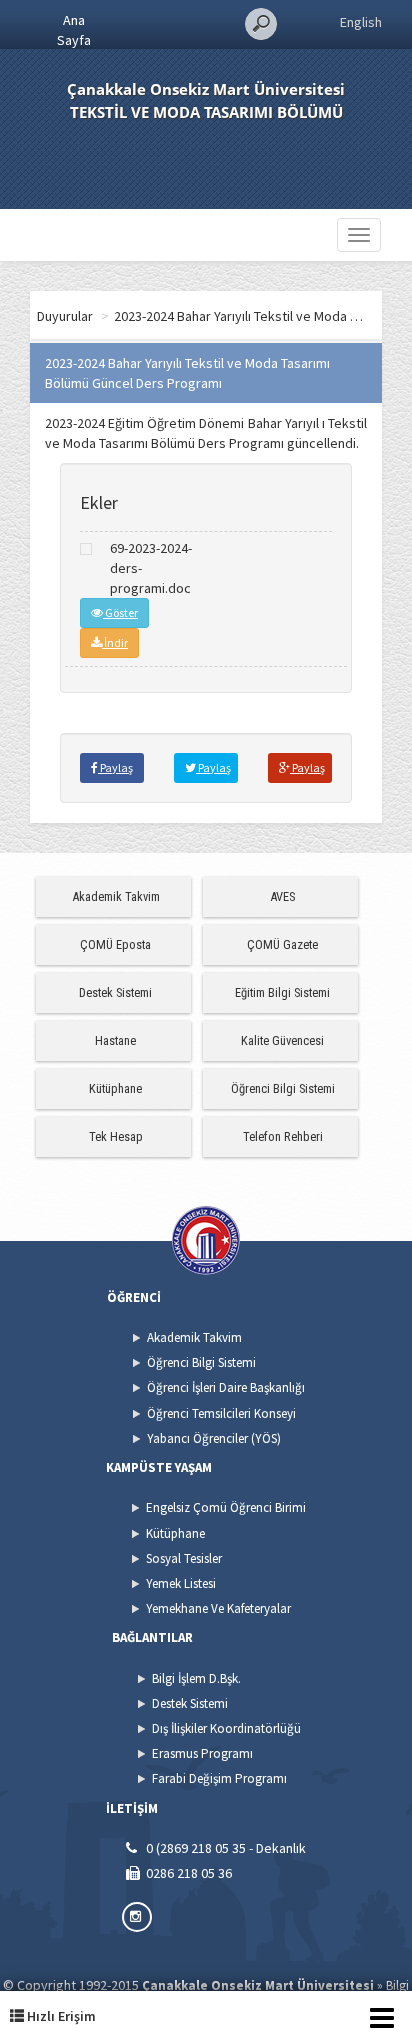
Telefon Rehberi (283, 1136)
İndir (115, 642)
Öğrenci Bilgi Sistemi (283, 1088)
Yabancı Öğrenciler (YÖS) (214, 1438)
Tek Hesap (116, 1136)
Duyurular (65, 316)
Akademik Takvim (116, 896)
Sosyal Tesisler (184, 1558)
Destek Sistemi (115, 992)
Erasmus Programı (202, 1753)
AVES (282, 896)
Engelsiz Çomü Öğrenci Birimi (226, 1507)
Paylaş (115, 767)
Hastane (115, 1040)
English (361, 22)
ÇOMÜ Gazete (282, 944)
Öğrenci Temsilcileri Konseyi (221, 1413)
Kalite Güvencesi (282, 1040)
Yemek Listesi (181, 1583)
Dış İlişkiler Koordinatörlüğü (226, 1728)
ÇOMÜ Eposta (115, 944)
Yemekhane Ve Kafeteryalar (218, 1608)
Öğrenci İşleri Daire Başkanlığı (226, 1387)
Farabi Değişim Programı (219, 1778)
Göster (120, 612)
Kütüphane (115, 1088)
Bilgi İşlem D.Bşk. (196, 1678)
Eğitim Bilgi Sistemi (282, 992)
